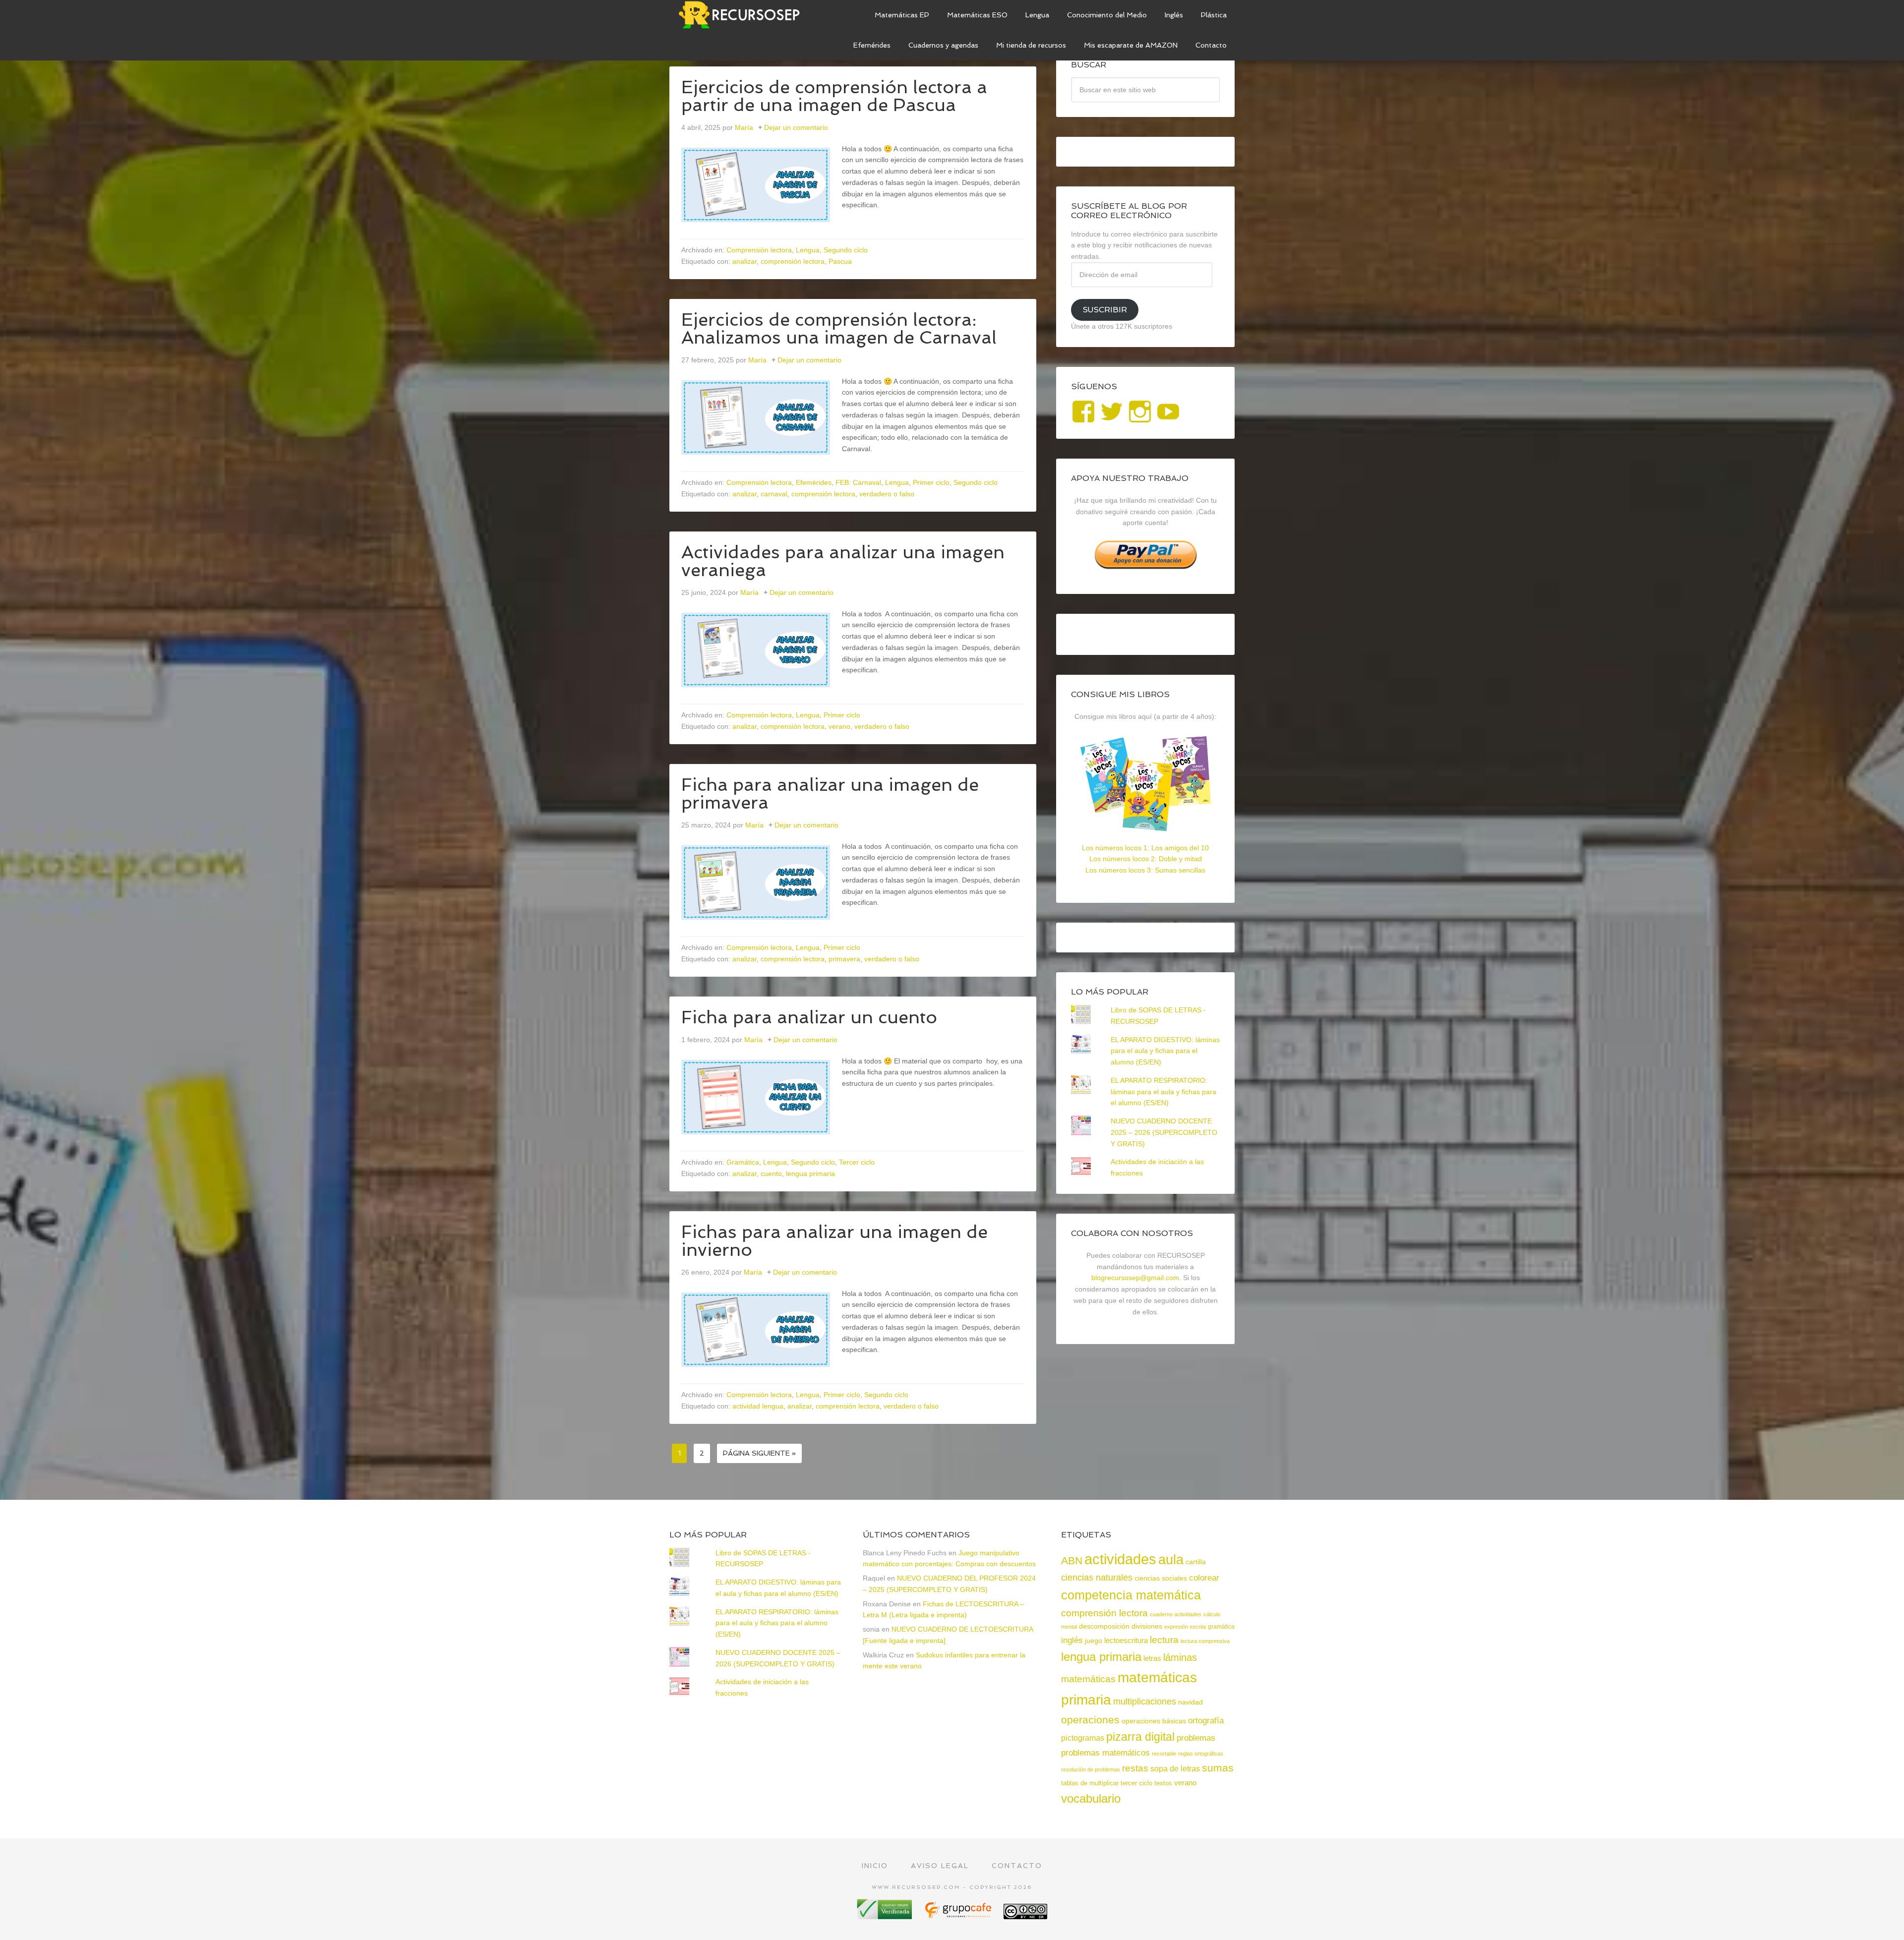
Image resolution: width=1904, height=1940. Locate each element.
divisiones (1147, 1626)
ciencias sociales (1161, 1578)
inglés (1072, 1640)
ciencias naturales (1097, 1578)
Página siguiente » (759, 1453)
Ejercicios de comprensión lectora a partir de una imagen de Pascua (834, 96)
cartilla (1196, 1562)
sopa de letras (1175, 1769)
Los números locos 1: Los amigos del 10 (1145, 848)
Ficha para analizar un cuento (809, 1017)
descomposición (1104, 1626)
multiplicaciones (1145, 1702)
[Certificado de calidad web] (886, 1915)
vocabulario (1091, 1798)
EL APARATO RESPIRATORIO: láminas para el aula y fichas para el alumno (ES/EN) (1163, 1092)
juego (1094, 1641)
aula (1171, 1559)
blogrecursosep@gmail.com (1135, 1278)
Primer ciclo (931, 482)
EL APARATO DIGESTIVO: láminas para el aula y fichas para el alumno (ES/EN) (1165, 1051)
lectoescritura (1126, 1641)
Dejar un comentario (796, 127)
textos (1163, 1783)
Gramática (743, 1162)
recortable (1164, 1754)
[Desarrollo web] (959, 1915)
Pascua (840, 261)
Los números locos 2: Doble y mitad (1146, 859)
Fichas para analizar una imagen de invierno (834, 1241)
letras (1152, 1658)
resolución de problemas (1091, 1769)
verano (839, 726)
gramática (1221, 1627)
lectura (1164, 1640)
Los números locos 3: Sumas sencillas (1145, 870)
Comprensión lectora (759, 250)
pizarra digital (1140, 1737)
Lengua (808, 250)
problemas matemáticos (1105, 1753)
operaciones (1090, 1720)
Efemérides (814, 482)
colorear (1204, 1578)
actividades (1120, 1559)
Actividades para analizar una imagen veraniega (843, 561)
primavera (844, 959)
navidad (1190, 1702)
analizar (744, 261)
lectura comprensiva (1205, 1641)
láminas (1180, 1657)
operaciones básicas (1154, 1721)
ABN (1072, 1560)
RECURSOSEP (744, 15)
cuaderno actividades (1176, 1614)
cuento (771, 1174)
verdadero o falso (887, 494)
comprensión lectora (793, 261)
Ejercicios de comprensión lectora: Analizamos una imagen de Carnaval (839, 328)
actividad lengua (758, 1406)
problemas (1196, 1738)
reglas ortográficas (1201, 1754)
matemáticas (1088, 1679)
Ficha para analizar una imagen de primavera (830, 794)
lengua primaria (810, 1174)
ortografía (1206, 1721)
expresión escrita (1185, 1627)
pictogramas (1083, 1738)
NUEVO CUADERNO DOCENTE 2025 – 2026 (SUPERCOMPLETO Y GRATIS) (1164, 1132)
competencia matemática (1131, 1595)
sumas (1218, 1768)
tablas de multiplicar (1090, 1783)
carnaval (774, 494)
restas (1135, 1768)
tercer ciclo (1136, 1783)
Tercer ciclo (857, 1162)
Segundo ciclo (846, 250)
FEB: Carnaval (858, 482)
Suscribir (1105, 310)
